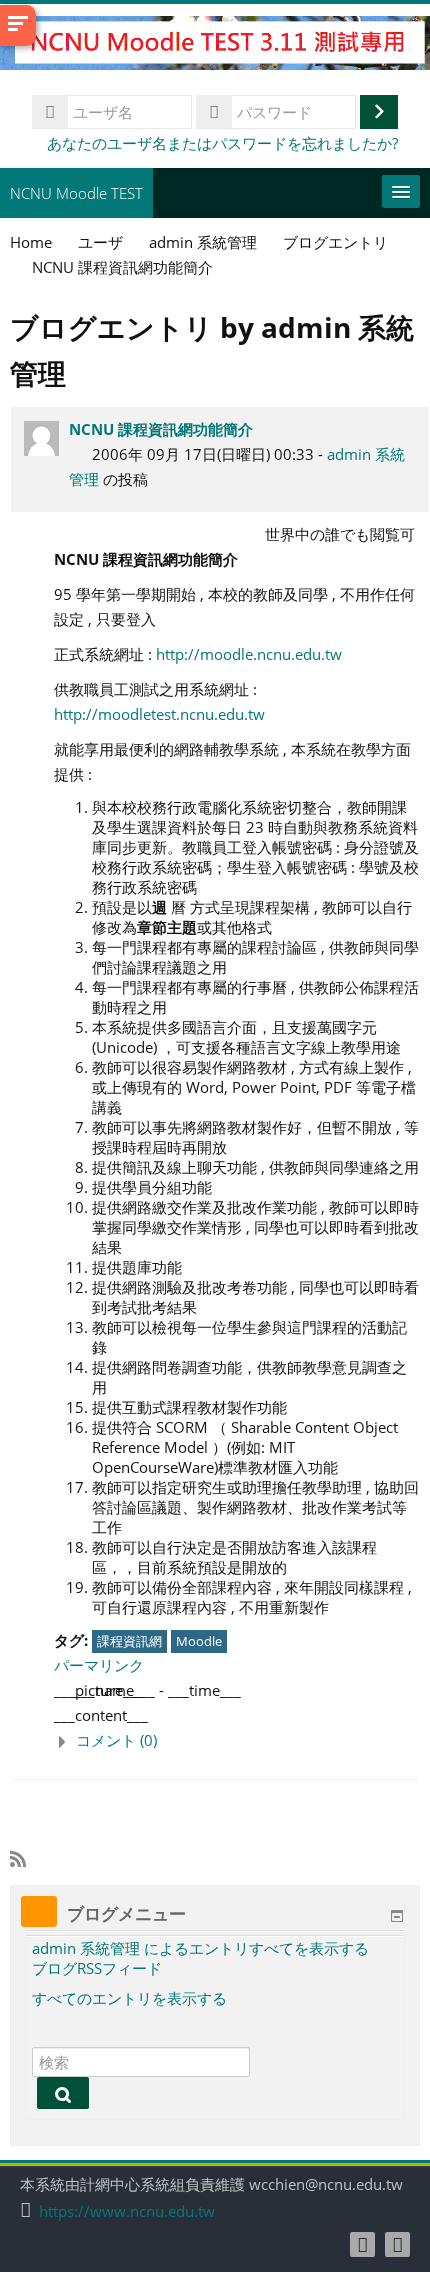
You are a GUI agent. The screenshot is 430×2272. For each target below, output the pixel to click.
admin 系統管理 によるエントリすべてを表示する (200, 1948)
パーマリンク (99, 1665)
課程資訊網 (129, 1641)
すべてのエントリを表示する (129, 1998)
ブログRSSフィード (97, 1968)
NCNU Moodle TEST (76, 193)
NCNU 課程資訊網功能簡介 (161, 429)
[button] (236, 1740)
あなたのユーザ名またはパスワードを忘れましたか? (222, 143)
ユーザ (100, 242)
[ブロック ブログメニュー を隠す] (397, 1916)
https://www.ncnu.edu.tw (127, 2211)
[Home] (215, 46)
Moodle (199, 1641)
